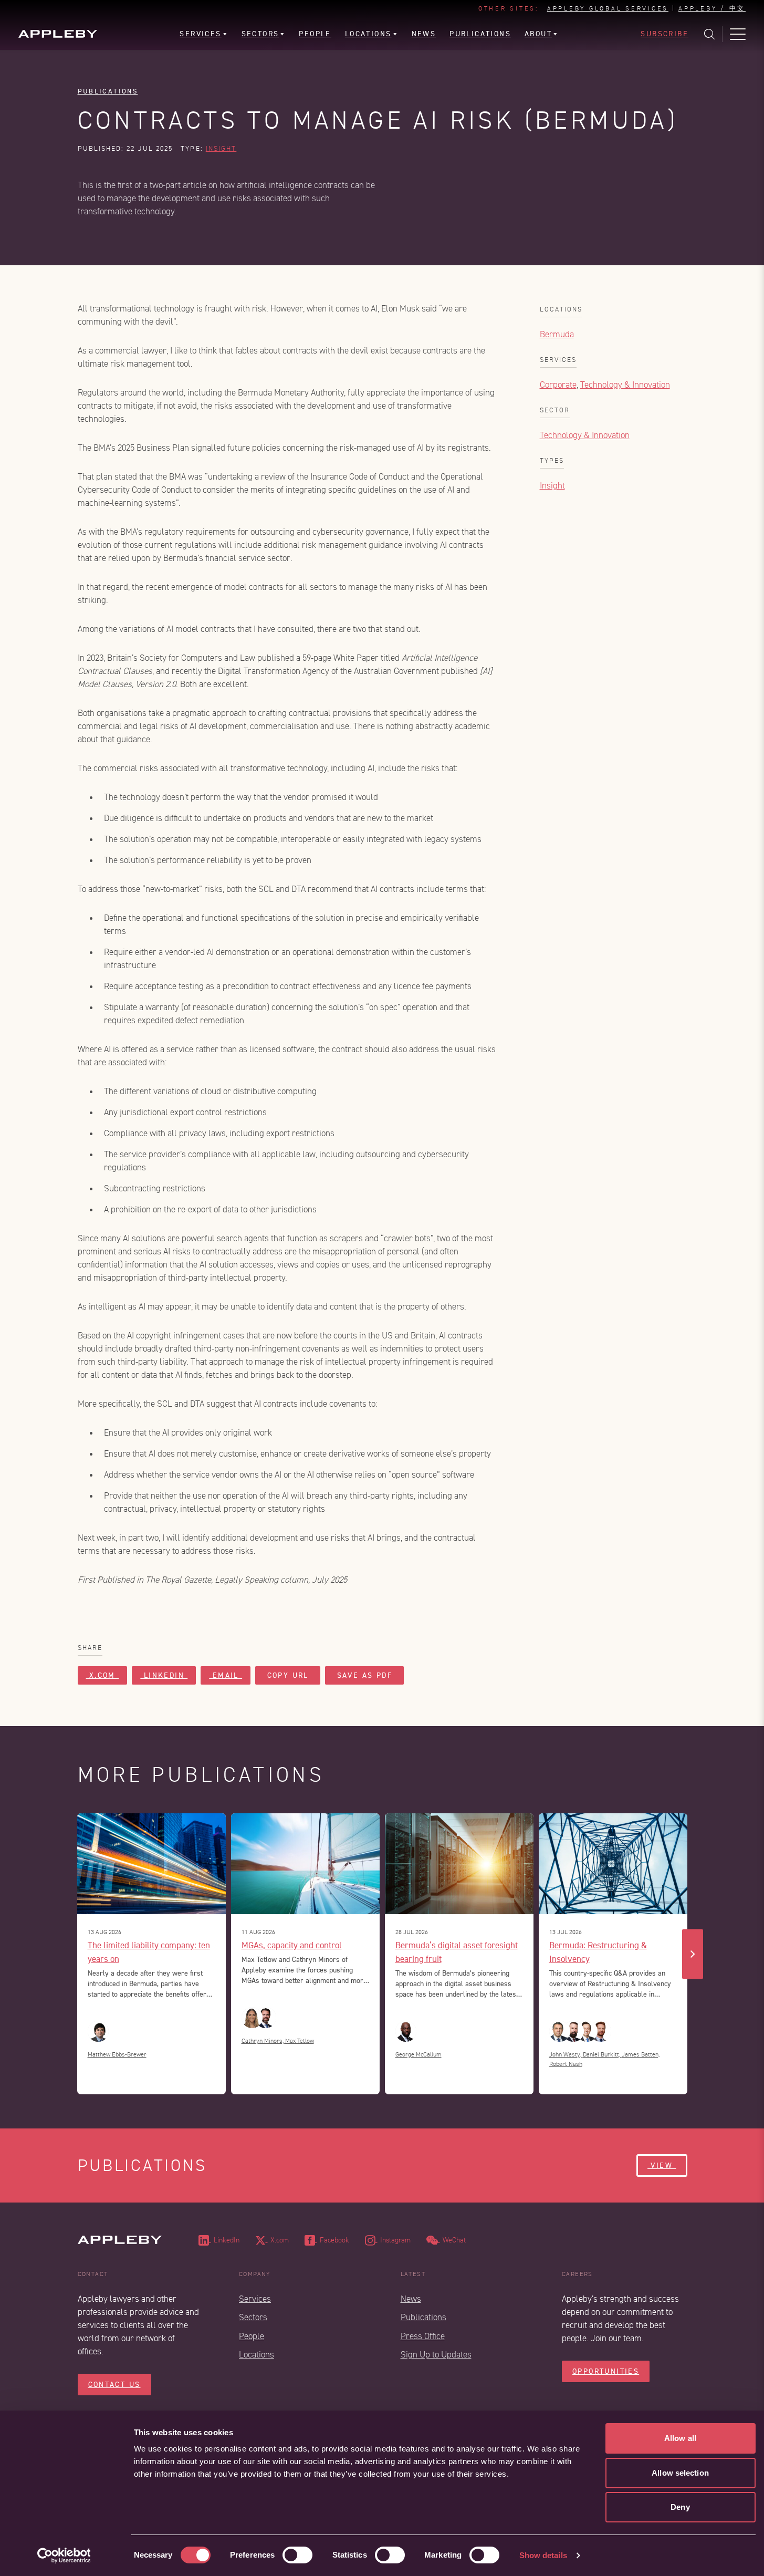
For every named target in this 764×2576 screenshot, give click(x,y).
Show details (543, 2555)
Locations (257, 2355)
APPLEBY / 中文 (712, 9)
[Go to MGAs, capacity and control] (305, 1864)
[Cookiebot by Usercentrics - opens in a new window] (64, 2556)
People (252, 2336)
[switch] (297, 2555)
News (411, 2299)
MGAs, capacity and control (292, 1945)
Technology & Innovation (625, 385)
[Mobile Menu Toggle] (738, 34)
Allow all (680, 2438)
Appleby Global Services (608, 9)
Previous (72, 1954)
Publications (108, 91)
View (662, 2165)
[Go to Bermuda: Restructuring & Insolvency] (613, 1864)
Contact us (114, 2385)
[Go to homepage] (58, 34)
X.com (103, 1675)
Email (226, 1675)
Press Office (423, 2336)
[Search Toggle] (709, 34)
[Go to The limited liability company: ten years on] (151, 1864)
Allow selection (680, 2473)
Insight (221, 149)
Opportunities (606, 2371)
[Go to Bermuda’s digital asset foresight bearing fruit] (459, 1864)
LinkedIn (164, 1675)
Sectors (253, 2317)
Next (693, 1954)
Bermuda (557, 334)
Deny (680, 2507)
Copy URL (288, 1675)
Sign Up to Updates (436, 2355)
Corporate (558, 385)
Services (255, 2299)
